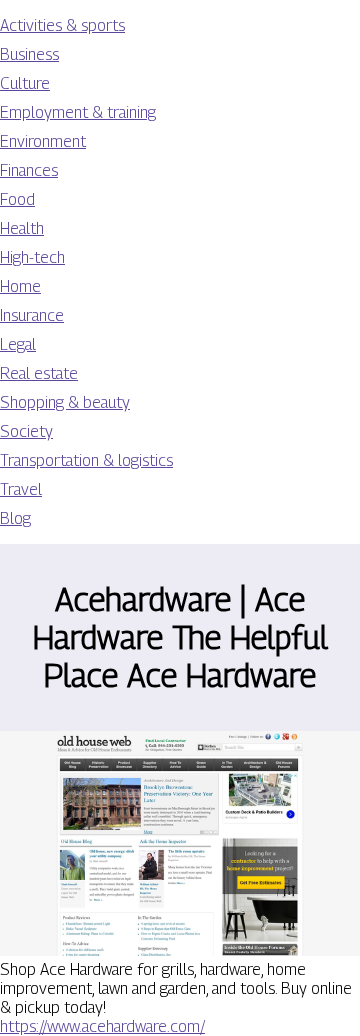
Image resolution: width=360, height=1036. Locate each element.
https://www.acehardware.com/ (102, 1026)
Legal (18, 344)
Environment (43, 141)
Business (29, 54)
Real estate (39, 373)
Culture (25, 83)
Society (26, 431)
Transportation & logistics (86, 460)
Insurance (32, 315)
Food (17, 199)
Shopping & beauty (65, 402)
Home (20, 286)
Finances (29, 170)
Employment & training (78, 112)
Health (22, 228)
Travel (21, 489)
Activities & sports (62, 25)
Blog (15, 518)
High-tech (32, 257)
